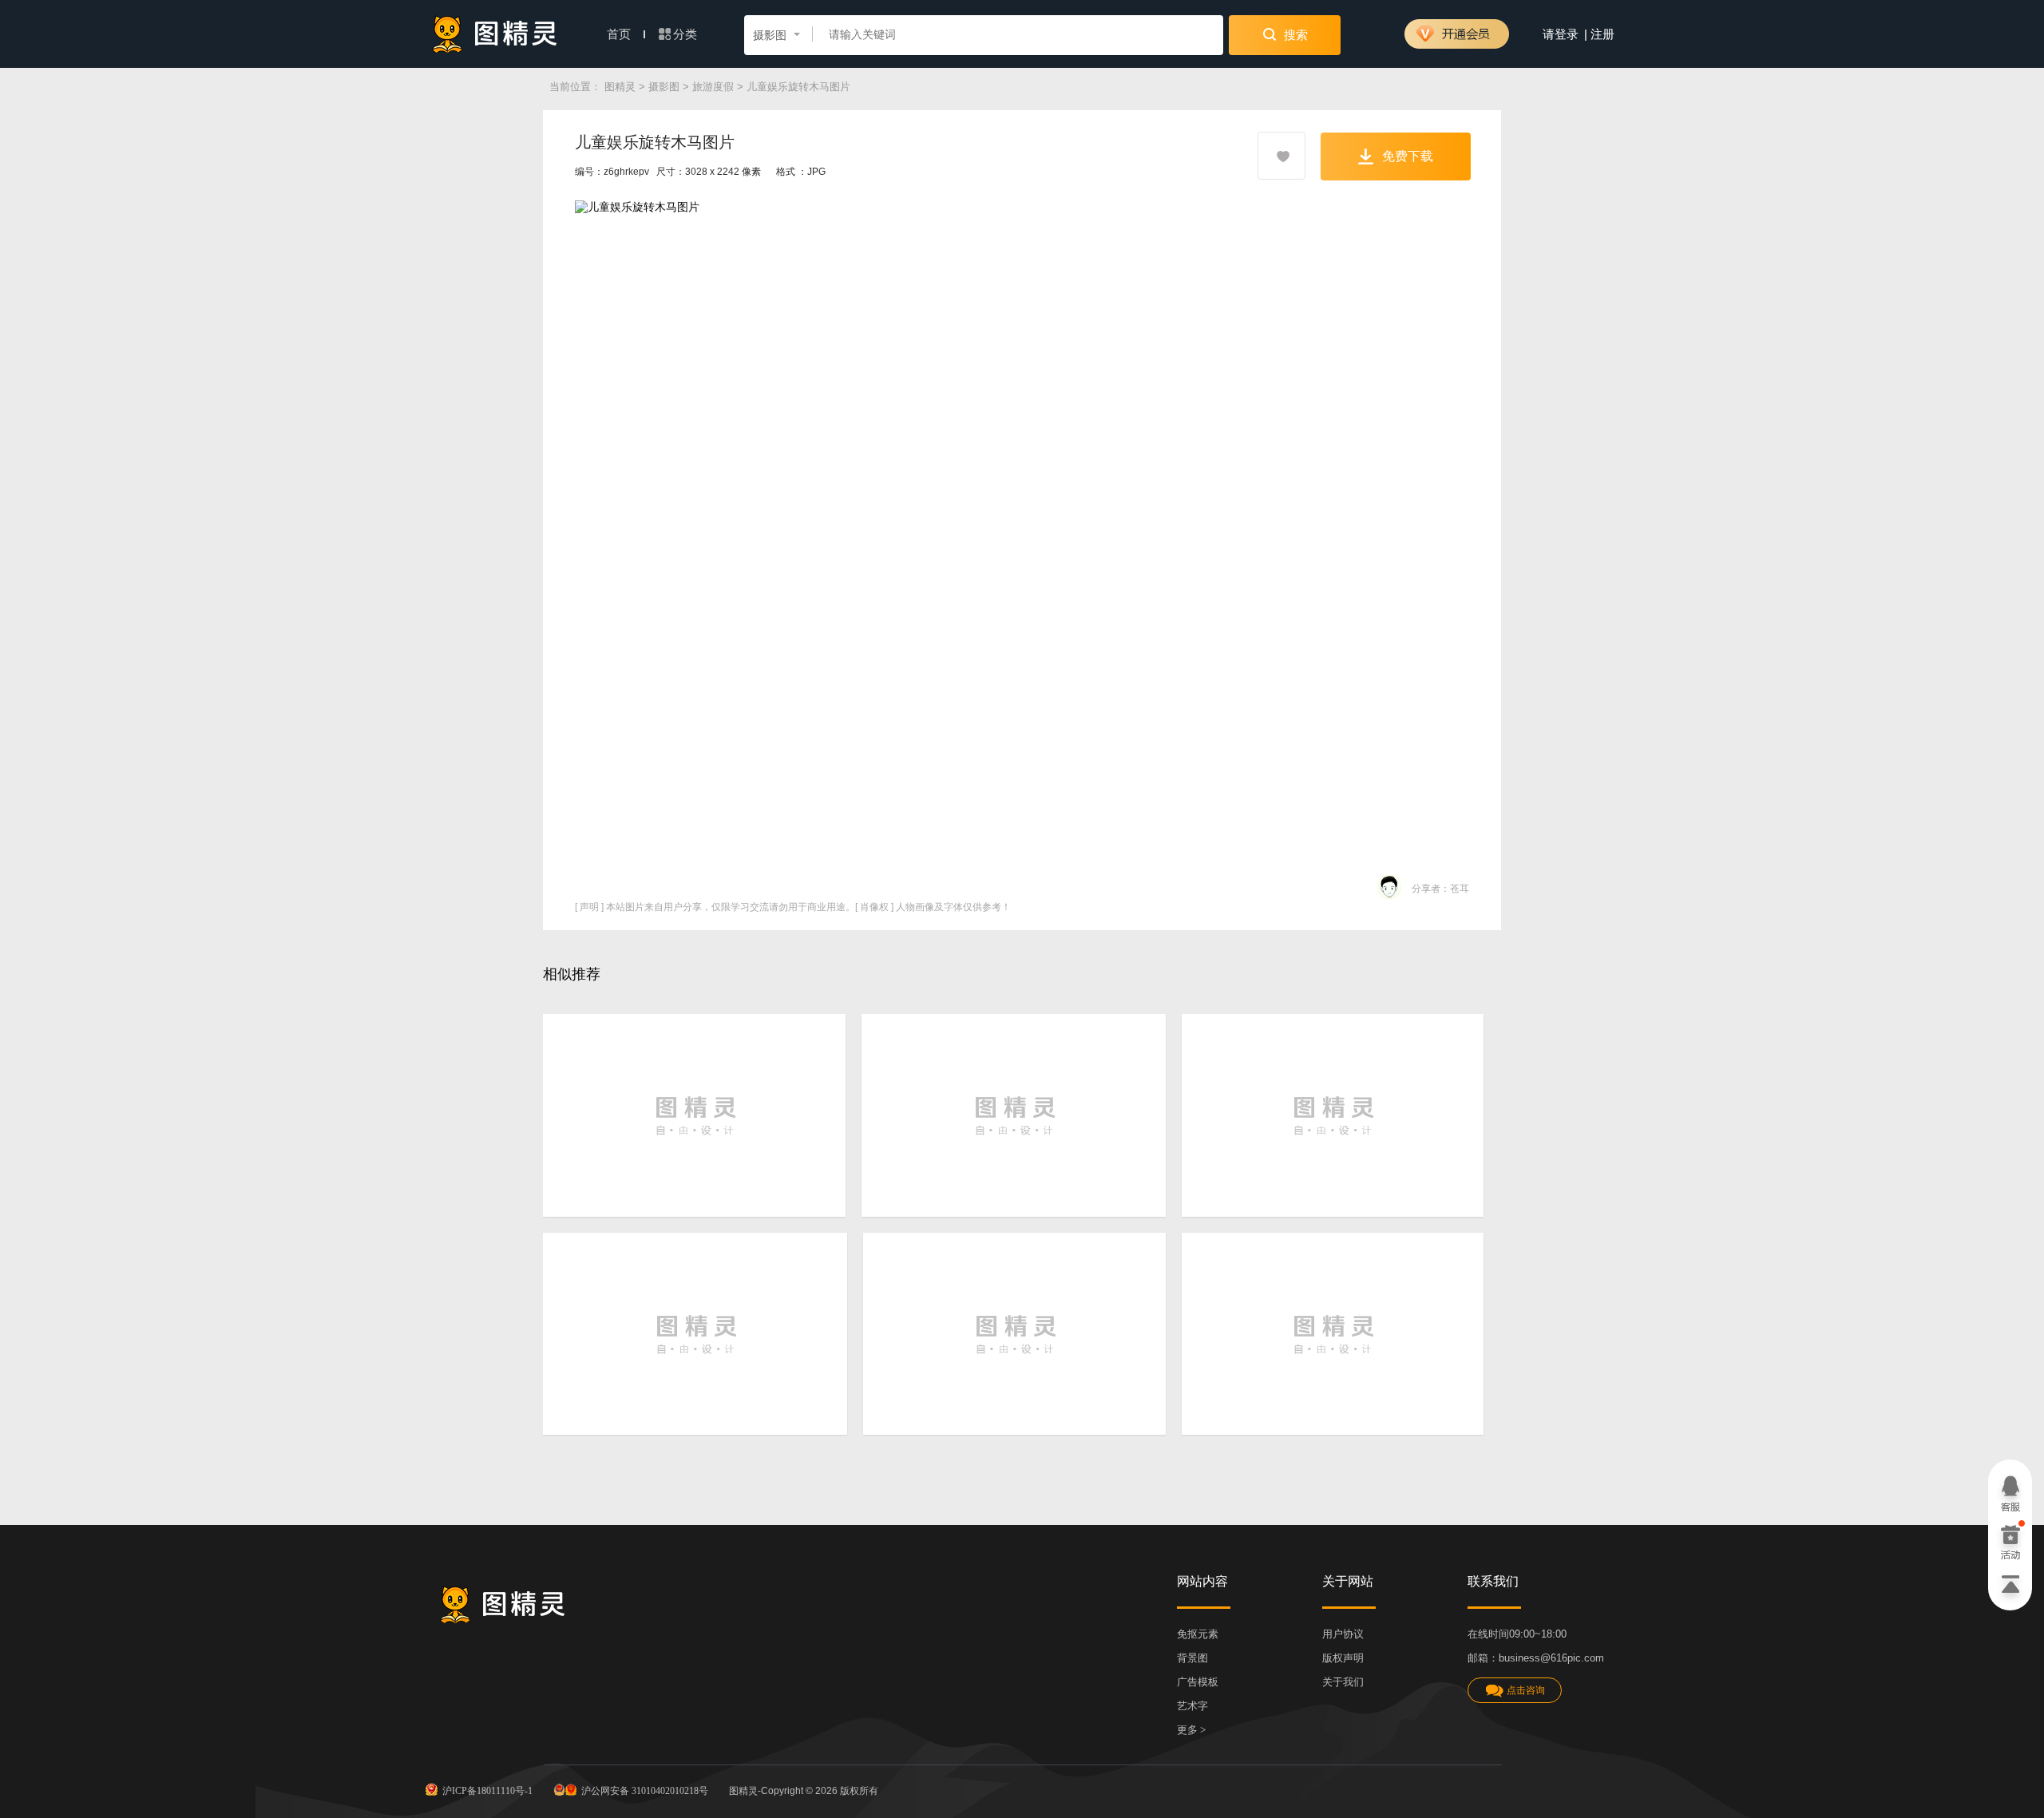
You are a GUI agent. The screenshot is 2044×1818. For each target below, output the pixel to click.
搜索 (1294, 35)
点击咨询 (1526, 1690)
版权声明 (1343, 1658)
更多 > (1191, 1730)
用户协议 (1343, 1634)
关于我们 (1343, 1682)
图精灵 (620, 87)
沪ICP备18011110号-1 (487, 1791)
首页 (620, 34)
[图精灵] (495, 34)
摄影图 (664, 87)
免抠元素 (1198, 1634)
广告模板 (1198, 1682)
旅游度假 (713, 87)
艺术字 (1192, 1706)
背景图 (1192, 1658)
